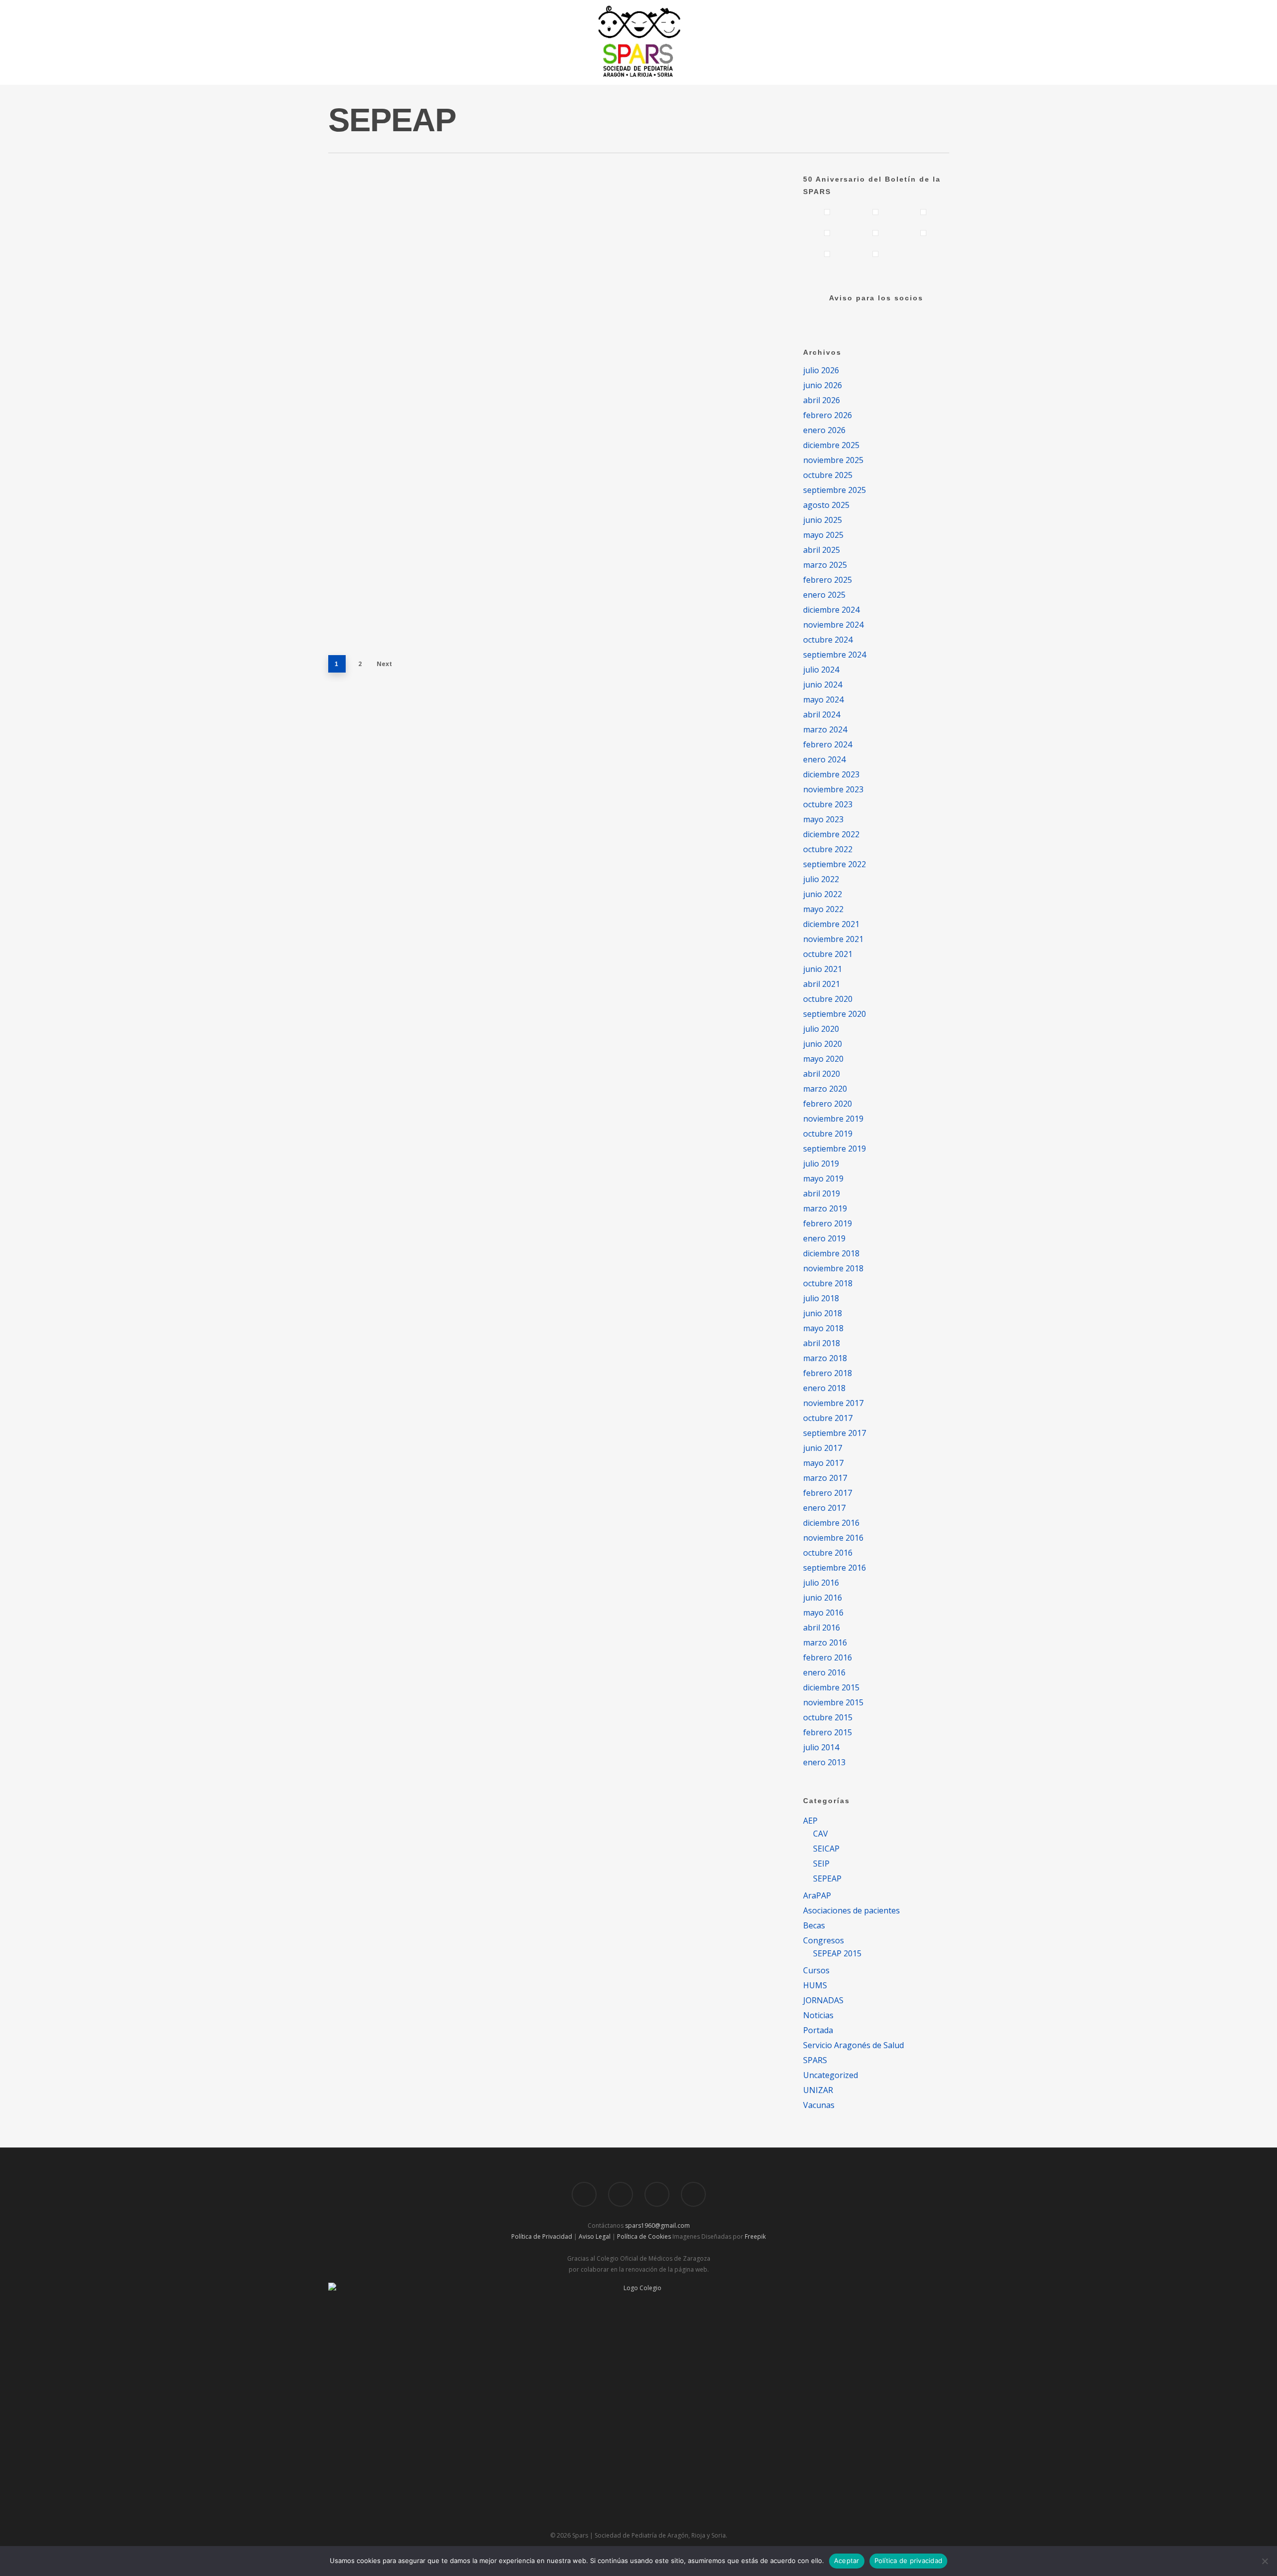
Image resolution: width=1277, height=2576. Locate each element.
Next (384, 664)
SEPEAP (556, 208)
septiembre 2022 (835, 864)
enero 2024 (824, 759)
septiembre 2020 (835, 1014)
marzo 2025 (825, 565)
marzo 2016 (825, 1642)
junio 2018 (823, 1313)
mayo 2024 (823, 700)
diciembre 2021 (831, 924)
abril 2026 (822, 400)
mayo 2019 (823, 1178)
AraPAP (817, 1895)
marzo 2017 (825, 1478)
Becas (814, 1925)
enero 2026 (824, 430)
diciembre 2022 (831, 834)
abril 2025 (822, 550)
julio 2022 (821, 879)
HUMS (815, 1985)
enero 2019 (824, 1238)
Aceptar (847, 2561)
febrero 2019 (828, 1223)
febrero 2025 (828, 580)
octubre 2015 (828, 1717)
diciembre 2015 (831, 1687)
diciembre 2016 (831, 1523)
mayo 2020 (823, 1059)
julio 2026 (821, 370)
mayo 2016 (823, 1613)
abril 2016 (822, 1628)
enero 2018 (824, 1388)
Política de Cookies (644, 2236)
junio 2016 (823, 1598)
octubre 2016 (828, 1553)
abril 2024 (822, 714)
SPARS (815, 2060)
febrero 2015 (828, 1732)
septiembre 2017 (835, 1433)
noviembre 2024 (833, 625)
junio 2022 (823, 894)
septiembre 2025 (835, 490)
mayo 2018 (823, 1328)
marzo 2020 (825, 1089)
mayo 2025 (823, 535)
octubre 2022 (828, 849)
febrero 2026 (828, 415)
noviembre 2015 (833, 1702)
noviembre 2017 (833, 1403)
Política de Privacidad (542, 2236)
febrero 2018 (828, 1373)
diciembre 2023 (831, 774)
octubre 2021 (828, 954)
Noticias (818, 2015)
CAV (821, 1834)
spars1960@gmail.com (657, 2225)
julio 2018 (821, 1298)
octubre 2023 (828, 804)
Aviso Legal (595, 2236)
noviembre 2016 (833, 1538)
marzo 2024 (825, 729)
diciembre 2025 (831, 445)
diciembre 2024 (831, 610)
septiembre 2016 (835, 1568)
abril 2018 (822, 1343)
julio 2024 (821, 670)
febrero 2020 (828, 1104)
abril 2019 (822, 1193)
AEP (810, 1821)
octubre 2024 (828, 640)
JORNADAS (823, 2000)
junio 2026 (823, 385)
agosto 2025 (826, 505)
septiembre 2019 (835, 1149)
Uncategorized (586, 367)
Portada (818, 2030)
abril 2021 (822, 984)
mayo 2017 (823, 1463)
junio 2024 (823, 685)
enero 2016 (824, 1672)
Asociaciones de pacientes (851, 1910)
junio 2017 (823, 1448)
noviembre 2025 (833, 460)
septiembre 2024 (835, 655)
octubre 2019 (828, 1134)
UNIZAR (818, 2090)
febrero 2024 (828, 744)
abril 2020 (822, 1074)
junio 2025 (823, 520)
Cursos (515, 367)
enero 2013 (824, 1762)
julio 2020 (821, 1029)
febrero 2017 (828, 1493)
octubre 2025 (828, 475)
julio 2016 (821, 1583)
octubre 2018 (828, 1283)
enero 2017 (824, 1508)
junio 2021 (823, 969)
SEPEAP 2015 (837, 1953)
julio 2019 (821, 1164)
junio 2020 (823, 1044)
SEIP (821, 1864)
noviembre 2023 (833, 789)
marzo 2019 (825, 1208)
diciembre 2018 (831, 1253)
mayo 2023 (823, 819)
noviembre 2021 (833, 939)
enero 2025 (824, 595)
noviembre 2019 (833, 1119)
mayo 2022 (823, 909)
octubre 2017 (828, 1418)
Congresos (521, 208)
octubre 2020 (828, 999)
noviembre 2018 (833, 1268)
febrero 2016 (828, 1657)
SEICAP (826, 1849)
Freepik (755, 2236)
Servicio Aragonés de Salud (853, 2045)
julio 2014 (821, 1747)
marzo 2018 (825, 1358)
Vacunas (819, 2105)
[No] (1265, 2561)
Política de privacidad (909, 2561)
